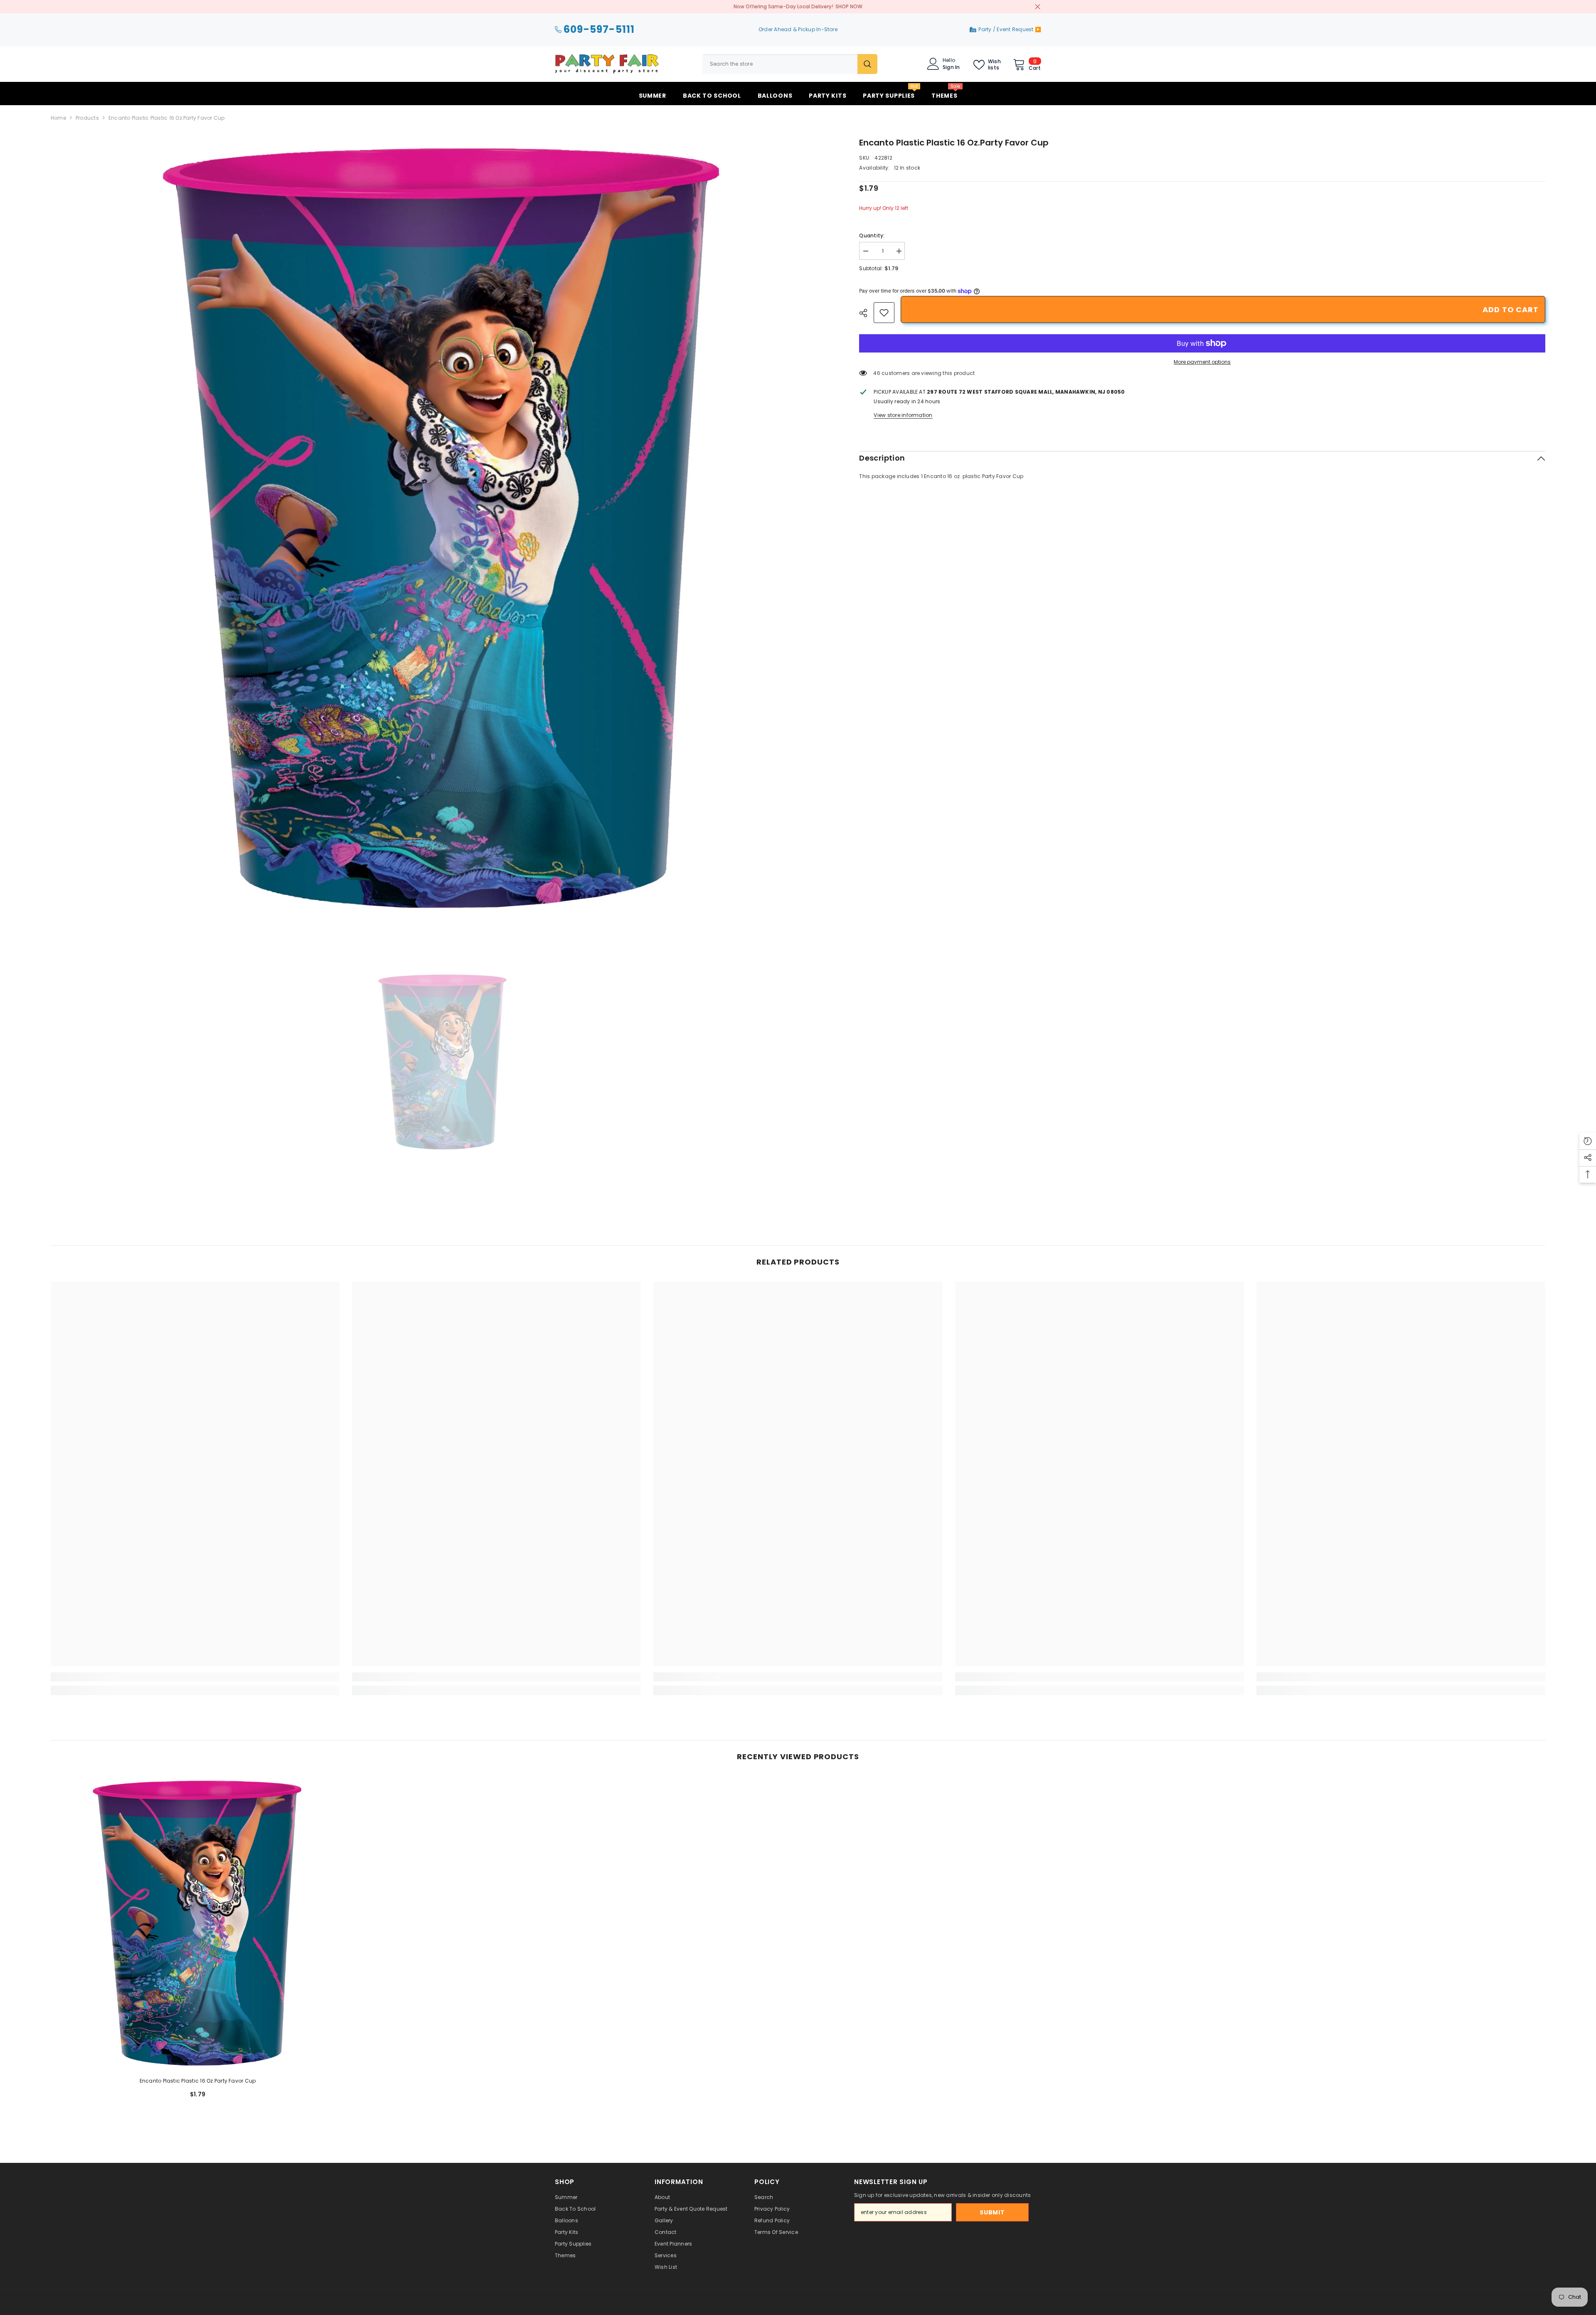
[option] (443, 528)
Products (87, 118)
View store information (903, 415)
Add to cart (1511, 309)
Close (1038, 7)
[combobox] (780, 64)
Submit (992, 2212)
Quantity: (872, 235)
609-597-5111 (599, 30)
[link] (884, 313)
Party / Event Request (1006, 29)
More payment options (1202, 362)
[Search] (790, 64)
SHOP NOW (849, 6)
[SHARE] (866, 313)
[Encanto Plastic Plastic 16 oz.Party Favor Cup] (198, 1923)
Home (58, 118)
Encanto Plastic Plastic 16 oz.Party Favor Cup (198, 2081)
